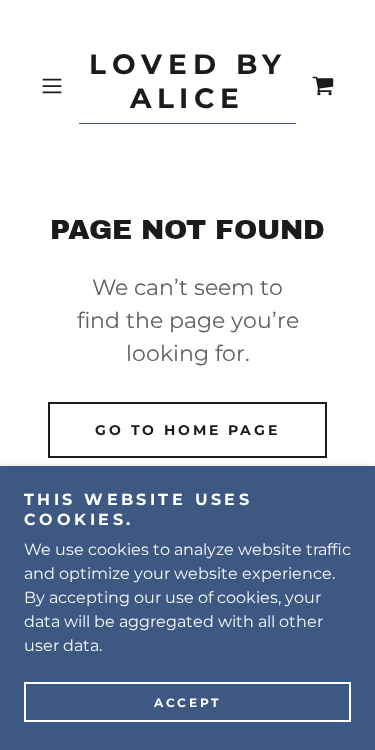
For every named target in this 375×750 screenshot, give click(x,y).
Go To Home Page (188, 430)
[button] (55, 86)
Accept (187, 702)
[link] (188, 86)
